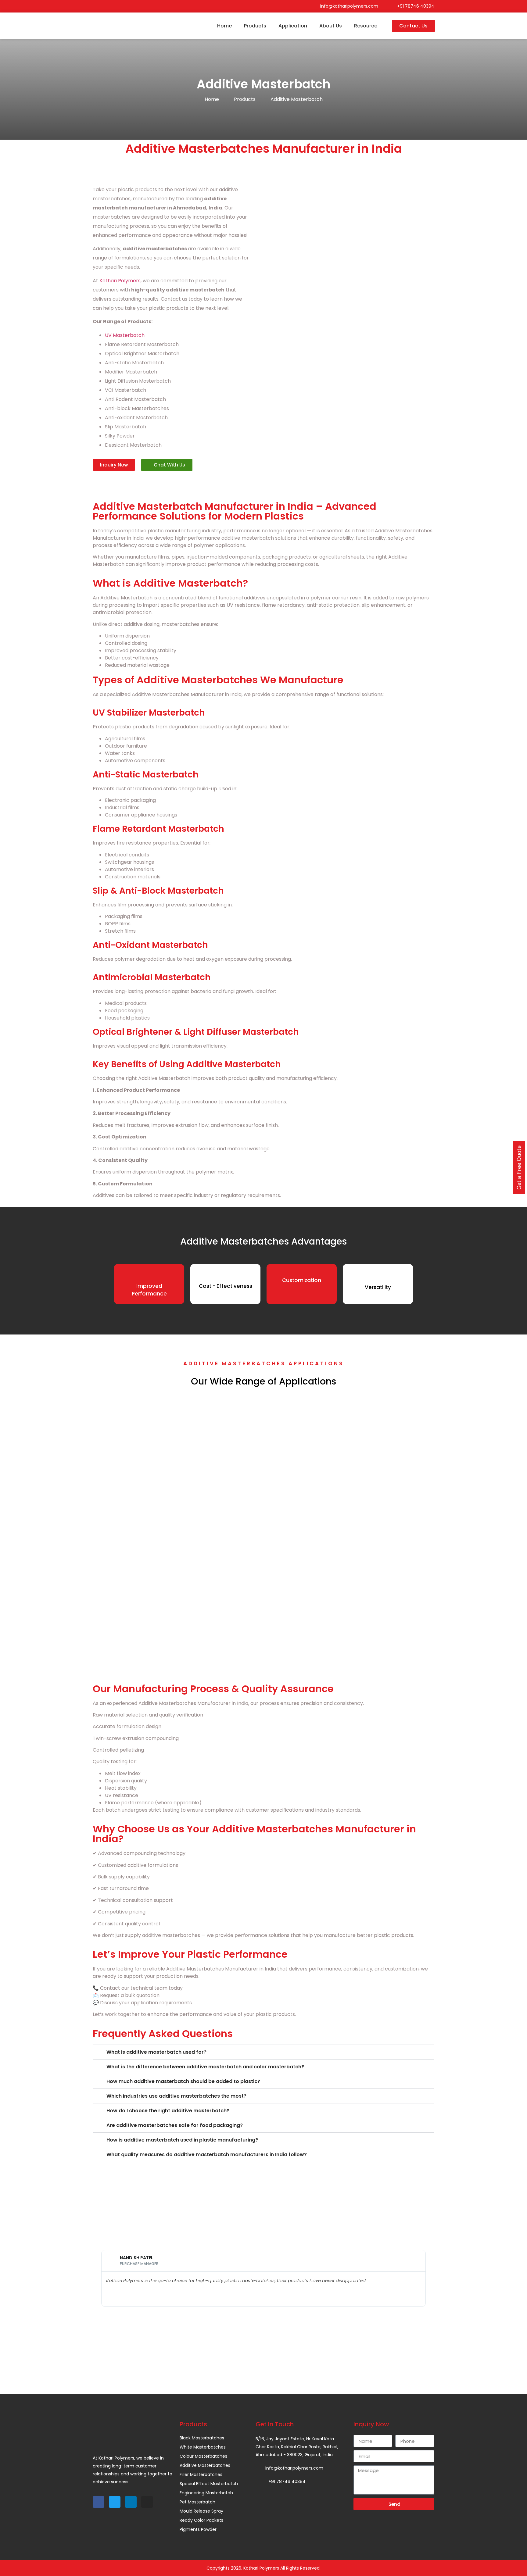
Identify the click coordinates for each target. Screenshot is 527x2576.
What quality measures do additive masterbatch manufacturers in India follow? (207, 2154)
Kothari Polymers (120, 281)
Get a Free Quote (519, 1168)
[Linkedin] (112, 6)
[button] (263, 2052)
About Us (331, 26)
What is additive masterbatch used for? (156, 2052)
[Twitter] (104, 6)
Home (224, 26)
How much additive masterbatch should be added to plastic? (183, 2081)
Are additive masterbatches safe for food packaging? (175, 2125)
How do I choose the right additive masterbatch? (168, 2111)
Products (255, 26)
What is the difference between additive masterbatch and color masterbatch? (205, 2067)
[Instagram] (120, 6)
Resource (366, 26)
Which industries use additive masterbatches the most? (176, 2096)
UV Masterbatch (125, 335)
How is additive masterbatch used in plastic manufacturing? (182, 2140)
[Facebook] (95, 6)
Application (293, 26)
